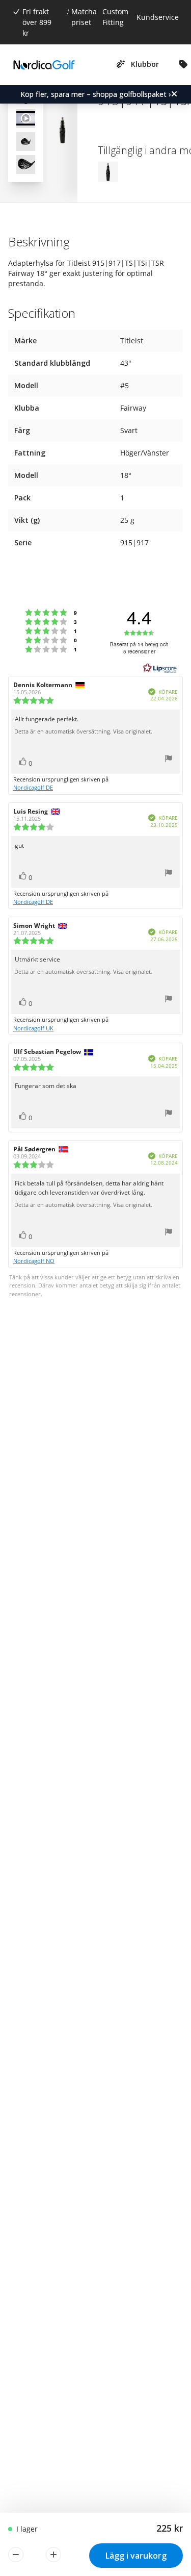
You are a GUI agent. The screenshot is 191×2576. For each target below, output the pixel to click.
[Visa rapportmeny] (169, 760)
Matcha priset (84, 17)
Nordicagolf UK (33, 1028)
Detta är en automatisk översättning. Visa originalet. (83, 731)
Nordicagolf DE (33, 787)
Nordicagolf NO (34, 1261)
